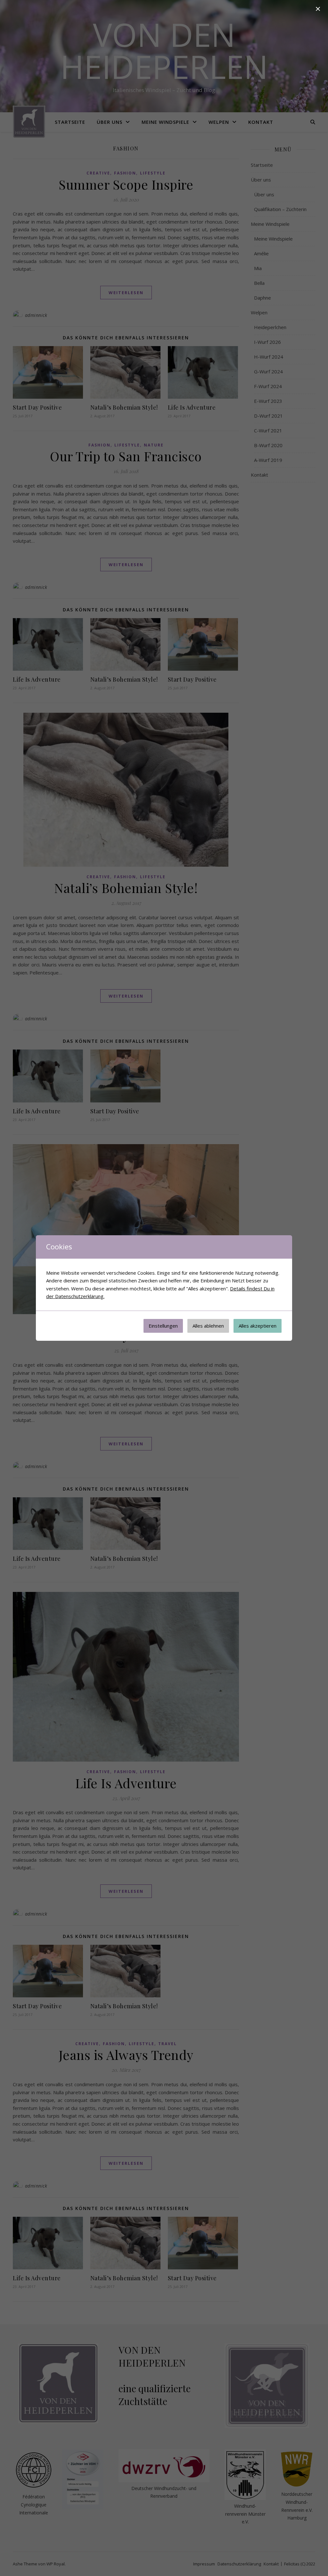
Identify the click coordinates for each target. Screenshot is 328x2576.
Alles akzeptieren (258, 1326)
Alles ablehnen (208, 1326)
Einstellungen (163, 1326)
